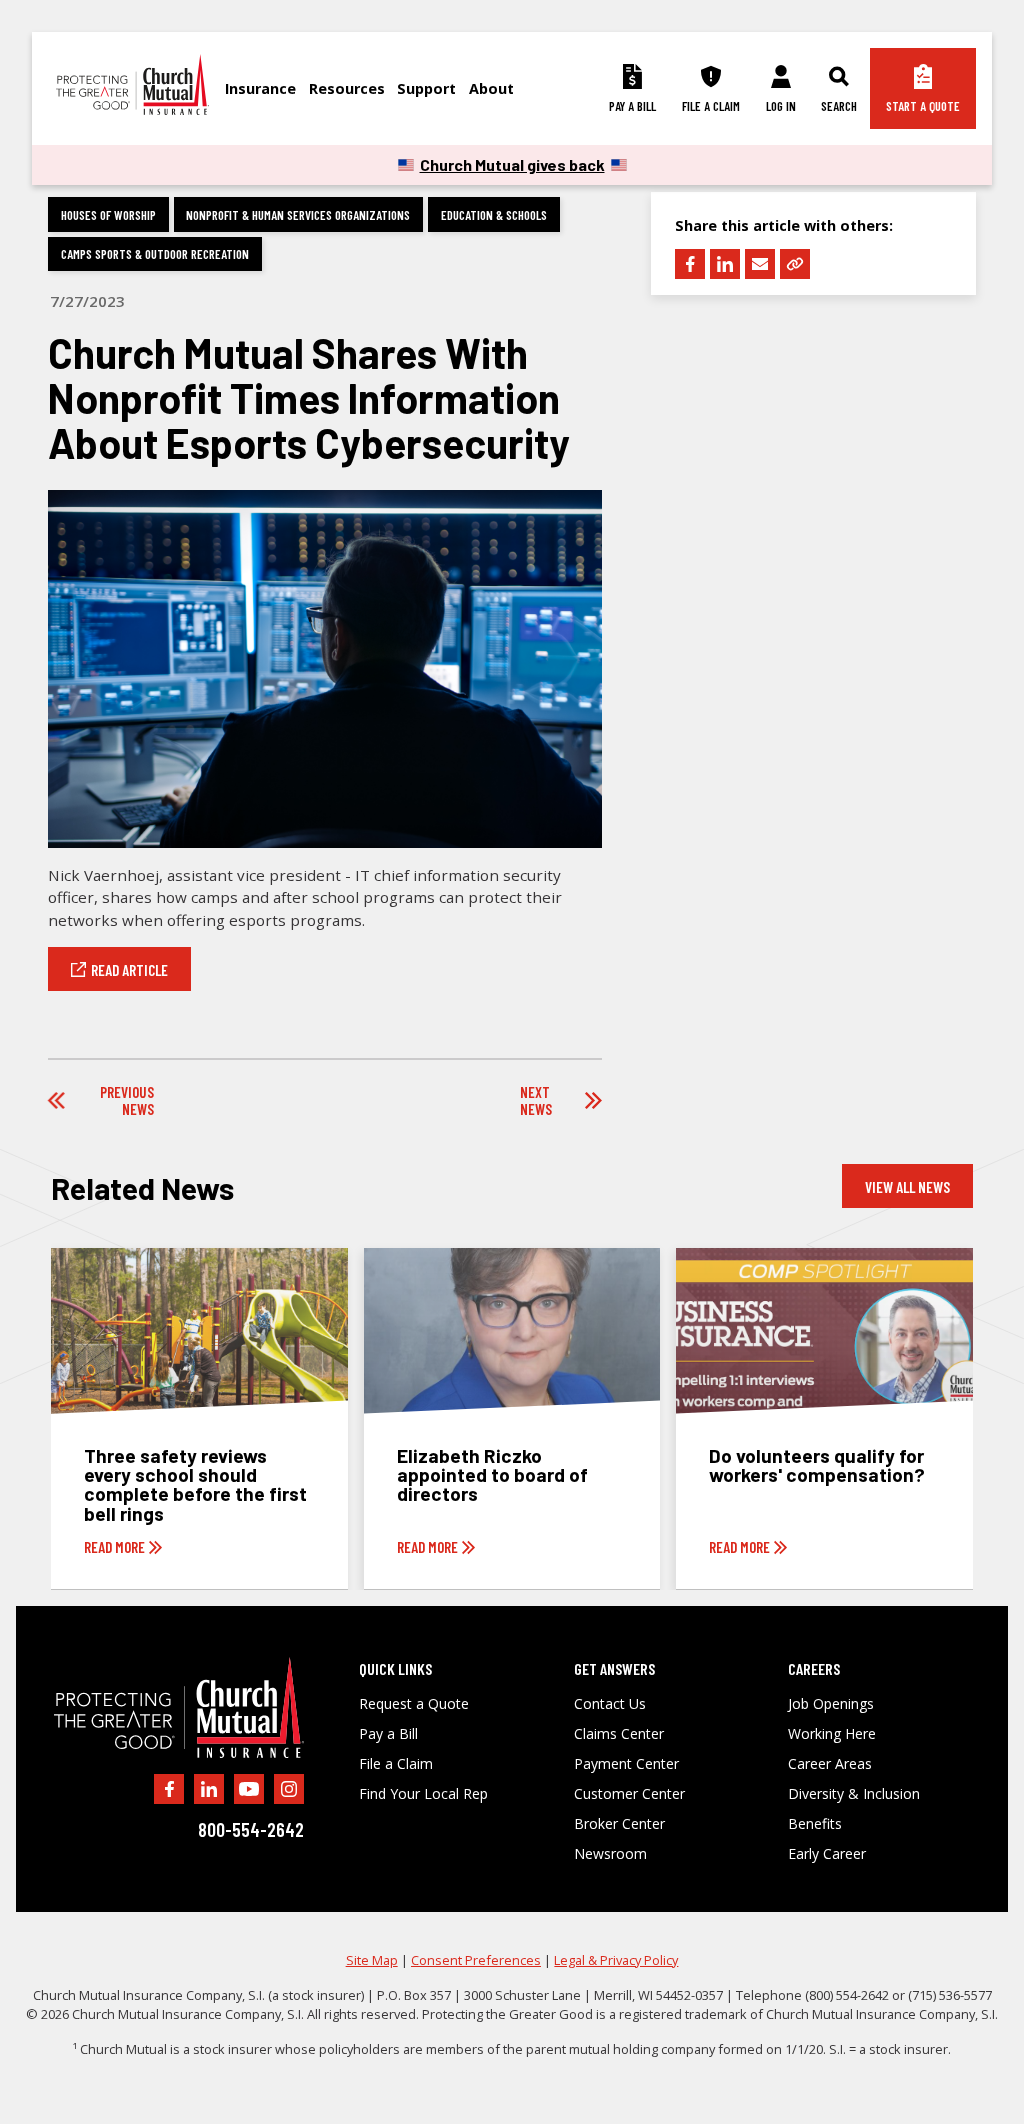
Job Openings (831, 1704)
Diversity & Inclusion (854, 1794)
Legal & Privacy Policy (616, 1960)
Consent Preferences (476, 1960)
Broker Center (619, 1824)
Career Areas (830, 1764)
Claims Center (619, 1734)
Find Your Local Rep (423, 1794)
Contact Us (610, 1704)
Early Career (827, 1854)
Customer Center (629, 1794)
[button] (267, 88)
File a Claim (396, 1764)
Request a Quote (414, 1704)
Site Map (372, 1960)
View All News (907, 1187)
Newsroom (610, 1854)
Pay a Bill (388, 1734)
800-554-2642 (251, 1829)
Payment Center (626, 1764)
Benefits (815, 1824)
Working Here (832, 1734)
